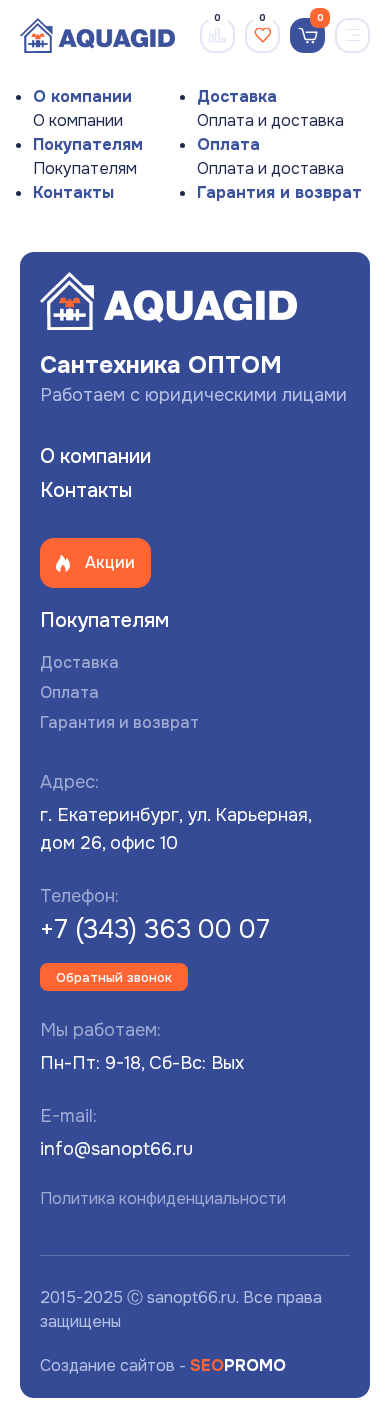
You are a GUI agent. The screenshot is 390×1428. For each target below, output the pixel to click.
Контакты (73, 192)
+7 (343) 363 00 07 (155, 929)
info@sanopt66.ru (116, 1149)
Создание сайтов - (163, 1365)
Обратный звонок (114, 977)
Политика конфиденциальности (163, 1198)
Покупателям (88, 144)
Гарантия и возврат (279, 192)
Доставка (237, 96)
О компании (82, 96)
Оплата (228, 144)
